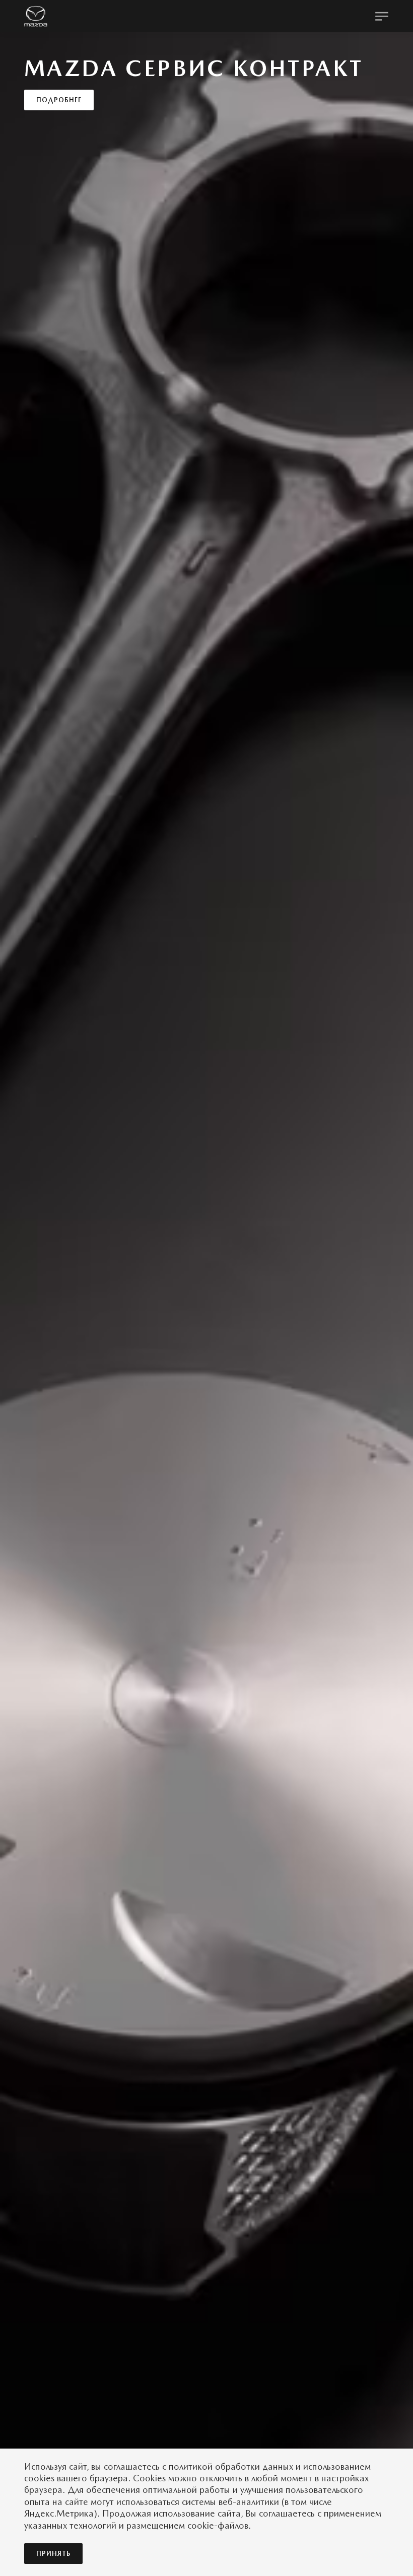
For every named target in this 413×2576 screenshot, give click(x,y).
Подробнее (59, 133)
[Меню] (382, 16)
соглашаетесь (132, 2466)
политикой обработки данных (231, 2466)
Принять (53, 2554)
